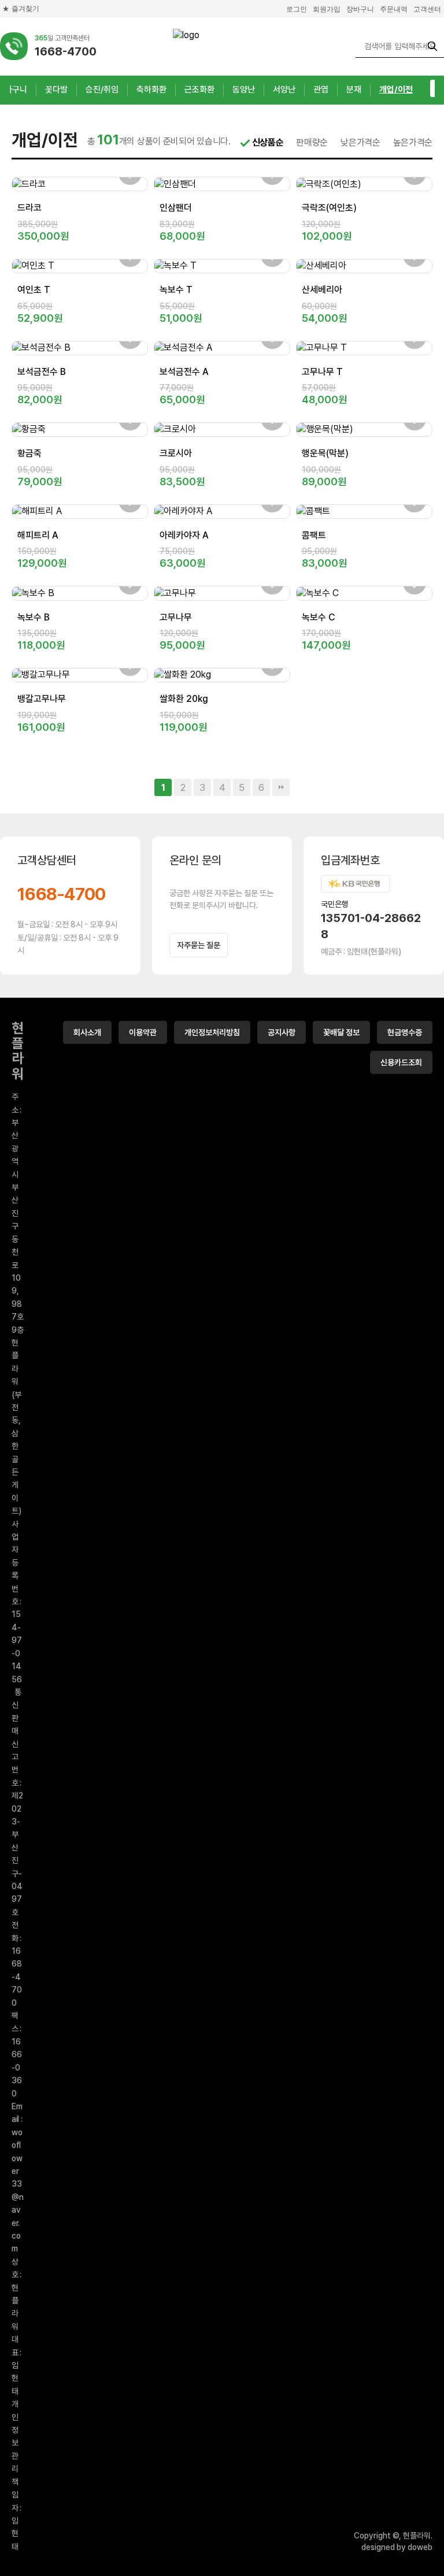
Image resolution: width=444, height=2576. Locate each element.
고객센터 (427, 9)
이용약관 (143, 1032)
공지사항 (282, 1032)
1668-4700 (62, 894)
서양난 (284, 90)
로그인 (297, 9)
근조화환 (199, 90)
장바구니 (360, 9)
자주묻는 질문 (199, 945)
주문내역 (394, 9)
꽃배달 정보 (341, 1032)
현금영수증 (405, 1032)
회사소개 (87, 1032)
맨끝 (281, 787)
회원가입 (327, 9)
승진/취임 (102, 90)
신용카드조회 (401, 1062)
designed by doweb (397, 2547)
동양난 (244, 90)
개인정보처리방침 (212, 1032)
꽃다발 (56, 90)
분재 (354, 90)
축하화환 (151, 90)
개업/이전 (396, 90)
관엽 (321, 90)
